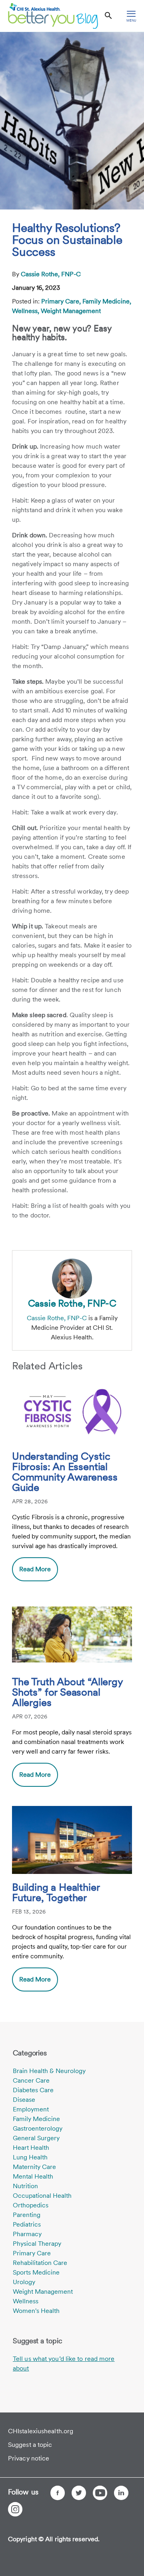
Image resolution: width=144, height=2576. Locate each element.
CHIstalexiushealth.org (41, 2431)
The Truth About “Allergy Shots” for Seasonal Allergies (67, 1692)
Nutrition (25, 2186)
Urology (24, 2282)
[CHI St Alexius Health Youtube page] (100, 2493)
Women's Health (36, 2311)
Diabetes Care (33, 2090)
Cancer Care (31, 2080)
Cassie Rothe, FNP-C (51, 274)
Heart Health (31, 2148)
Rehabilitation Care (40, 2263)
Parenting (27, 2215)
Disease (24, 2100)
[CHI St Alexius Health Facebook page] (58, 2493)
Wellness (26, 2301)
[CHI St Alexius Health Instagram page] (15, 2509)
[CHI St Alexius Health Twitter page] (79, 2493)
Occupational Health (42, 2196)
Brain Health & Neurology (49, 2071)
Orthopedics (31, 2205)
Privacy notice (29, 2458)
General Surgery (36, 2138)
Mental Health (33, 2176)
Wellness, (26, 311)
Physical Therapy (37, 2244)
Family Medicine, (107, 301)
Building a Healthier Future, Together (56, 1893)
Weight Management (71, 311)
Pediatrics (27, 2224)
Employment (31, 2109)
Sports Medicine (36, 2272)
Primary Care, (62, 301)
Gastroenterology (38, 2128)
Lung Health (30, 2157)
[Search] (108, 16)
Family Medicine (36, 2119)
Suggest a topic (30, 2445)
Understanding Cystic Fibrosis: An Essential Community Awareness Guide (65, 1472)
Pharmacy (27, 2234)
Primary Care (32, 2253)
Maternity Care (34, 2167)
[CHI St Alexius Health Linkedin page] (121, 2493)
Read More (35, 1569)
